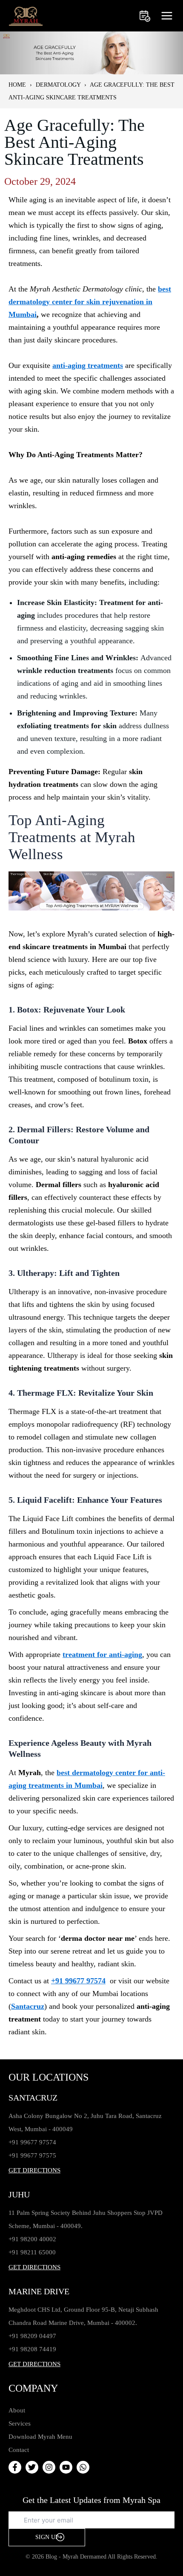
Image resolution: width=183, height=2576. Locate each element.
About (17, 2410)
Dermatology (58, 85)
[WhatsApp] (83, 2467)
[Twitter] (32, 2467)
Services (20, 2423)
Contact (19, 2450)
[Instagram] (49, 2467)
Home (17, 85)
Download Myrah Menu (40, 2437)
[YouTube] (66, 2467)
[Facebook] (15, 2467)
